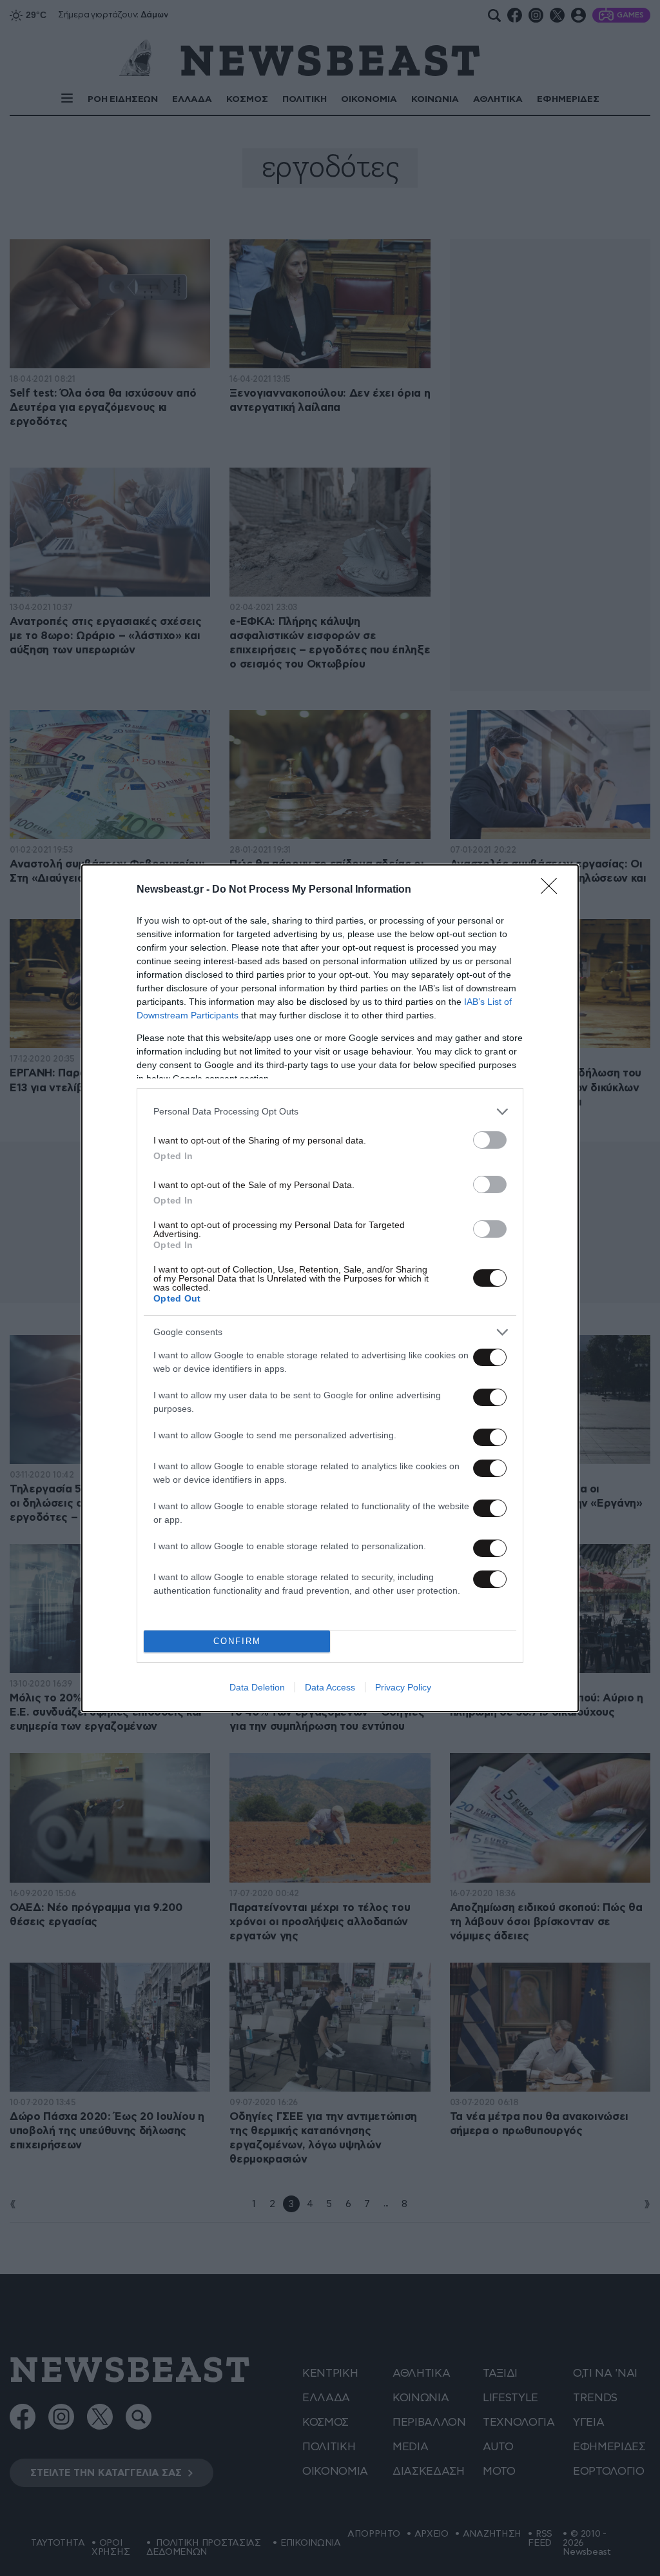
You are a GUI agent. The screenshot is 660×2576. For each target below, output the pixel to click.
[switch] (490, 1140)
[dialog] (330, 1288)
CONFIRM (237, 1641)
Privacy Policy (403, 1687)
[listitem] (330, 1112)
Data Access (330, 1687)
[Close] (553, 890)
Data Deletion (257, 1687)
